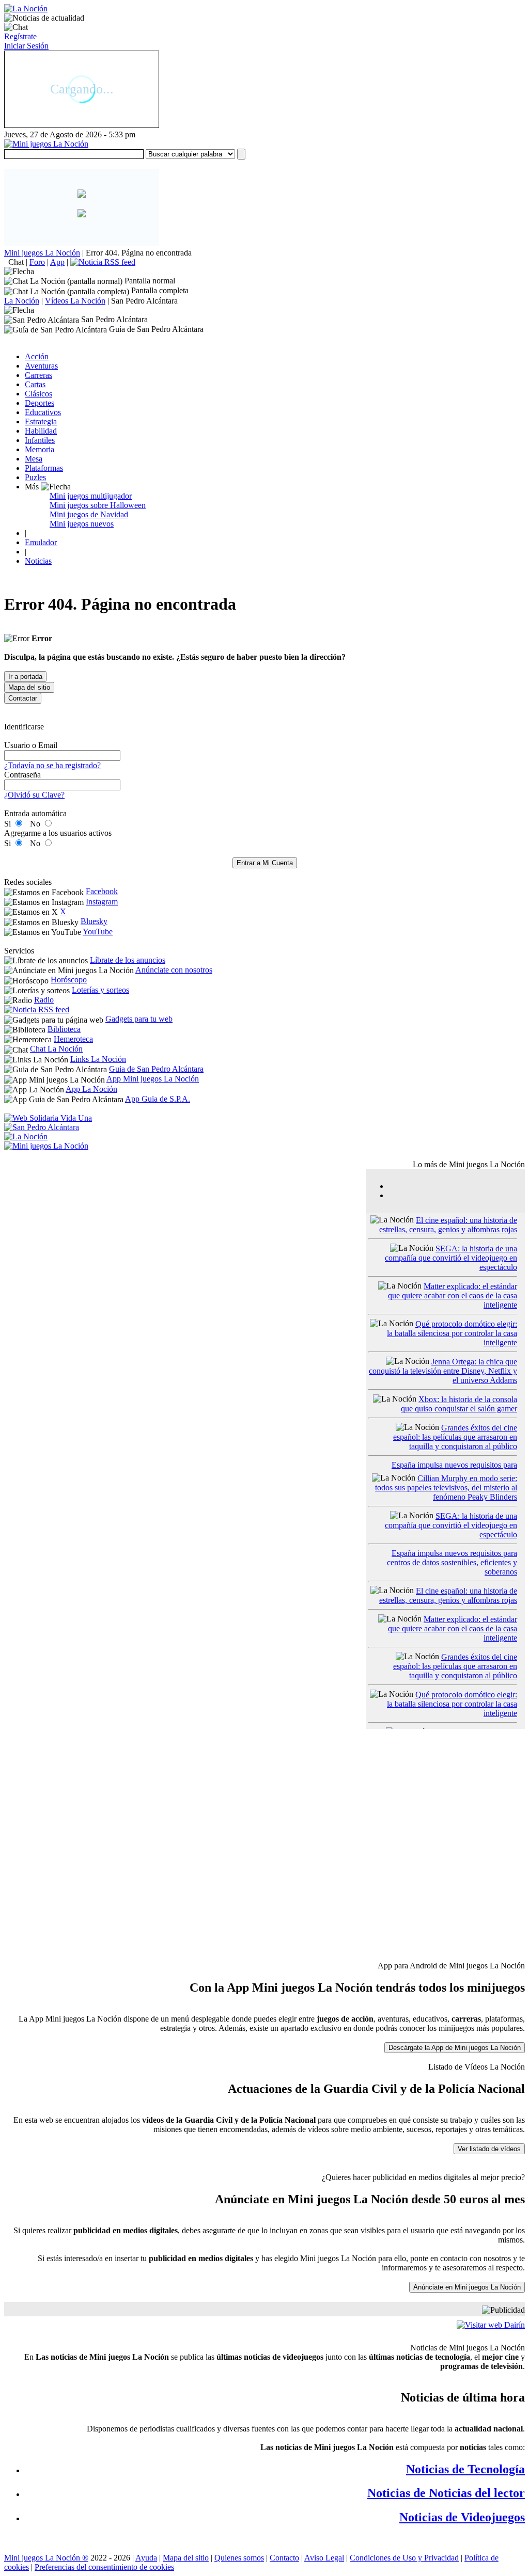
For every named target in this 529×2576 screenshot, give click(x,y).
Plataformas (44, 468)
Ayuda (146, 2558)
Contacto (284, 2558)
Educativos (43, 412)
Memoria (40, 449)
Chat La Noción (56, 1049)
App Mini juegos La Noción (153, 1079)
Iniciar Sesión (26, 46)
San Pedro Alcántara (144, 301)
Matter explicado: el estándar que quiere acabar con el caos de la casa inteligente (453, 1295)
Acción (37, 356)
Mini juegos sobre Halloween (98, 505)
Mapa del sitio (186, 2558)
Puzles (35, 477)
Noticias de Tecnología (465, 2469)
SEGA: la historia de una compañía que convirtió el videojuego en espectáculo (451, 1258)
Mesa (34, 459)
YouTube (98, 932)
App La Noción (91, 1089)
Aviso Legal (324, 2558)
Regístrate (20, 36)
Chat (16, 262)
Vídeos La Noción (75, 301)
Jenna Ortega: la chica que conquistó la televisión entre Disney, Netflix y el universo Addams (443, 1371)
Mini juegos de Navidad (89, 514)
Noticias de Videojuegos (462, 2517)
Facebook (102, 891)
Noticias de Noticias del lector (446, 2493)
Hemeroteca (73, 1039)
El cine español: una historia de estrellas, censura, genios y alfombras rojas (448, 1225)
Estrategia (41, 422)
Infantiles (40, 440)
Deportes (40, 403)
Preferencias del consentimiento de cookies (104, 2567)
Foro (37, 262)
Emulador (41, 542)
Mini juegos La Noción (42, 253)
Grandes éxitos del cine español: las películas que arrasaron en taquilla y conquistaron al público (455, 1437)
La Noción (22, 301)
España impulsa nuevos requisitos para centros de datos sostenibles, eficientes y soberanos (452, 1562)
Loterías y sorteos (100, 990)
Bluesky (94, 921)
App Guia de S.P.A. (158, 1099)
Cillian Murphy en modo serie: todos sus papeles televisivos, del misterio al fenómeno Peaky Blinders (446, 1488)
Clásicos (38, 394)
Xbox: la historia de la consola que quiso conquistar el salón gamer (459, 1404)
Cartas (35, 384)
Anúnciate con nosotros (174, 970)
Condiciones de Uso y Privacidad (404, 2558)
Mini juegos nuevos (82, 524)
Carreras (38, 375)
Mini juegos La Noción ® (46, 2558)
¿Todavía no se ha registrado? (52, 765)
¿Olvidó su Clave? (34, 795)
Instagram (102, 902)
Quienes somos (239, 2558)
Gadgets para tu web (139, 1019)
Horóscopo (69, 980)
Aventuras (41, 366)
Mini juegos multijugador (91, 496)
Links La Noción (98, 1059)
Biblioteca (64, 1029)
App (57, 262)
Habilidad (41, 431)
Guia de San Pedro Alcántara (156, 1069)
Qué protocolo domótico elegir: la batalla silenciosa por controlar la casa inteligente (452, 1333)
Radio (44, 1000)
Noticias (38, 561)
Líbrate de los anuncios (128, 960)
